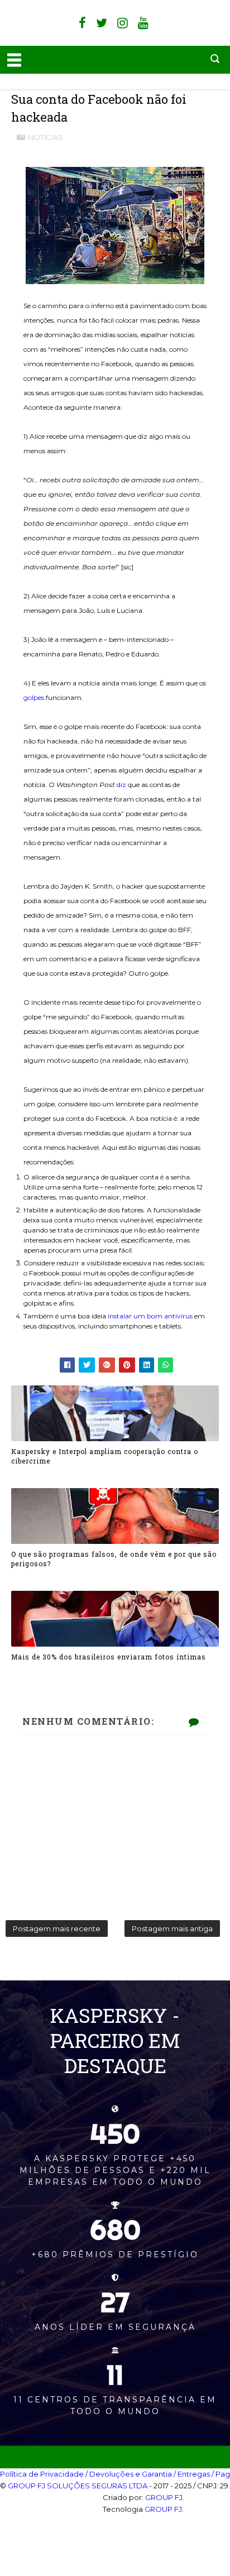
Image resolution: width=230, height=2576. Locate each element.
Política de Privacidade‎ (42, 2474)
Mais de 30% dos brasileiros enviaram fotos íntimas (109, 1657)
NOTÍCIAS (45, 137)
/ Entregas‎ (192, 2474)
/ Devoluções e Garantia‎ (129, 2474)
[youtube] (143, 23)
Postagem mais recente (57, 1929)
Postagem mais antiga (172, 1929)
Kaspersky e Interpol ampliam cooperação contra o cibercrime (105, 1456)
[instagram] (123, 23)
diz (121, 785)
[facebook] (82, 23)
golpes (34, 697)
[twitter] (102, 23)
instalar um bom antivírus (150, 1316)
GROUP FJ (164, 2497)
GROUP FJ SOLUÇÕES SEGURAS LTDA (78, 2486)
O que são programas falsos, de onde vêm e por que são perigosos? (114, 1559)
